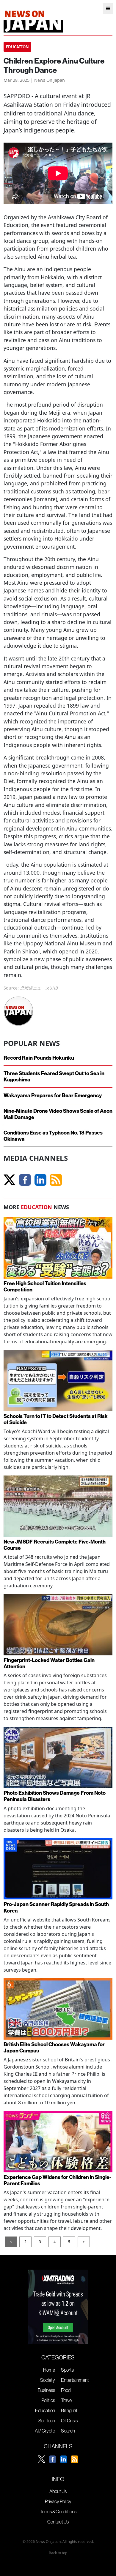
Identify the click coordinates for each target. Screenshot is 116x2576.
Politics (48, 2400)
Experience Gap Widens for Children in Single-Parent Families (57, 2180)
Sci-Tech (47, 2421)
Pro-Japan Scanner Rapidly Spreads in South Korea (56, 1907)
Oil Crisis (69, 2421)
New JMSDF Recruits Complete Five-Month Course (55, 1545)
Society (48, 2380)
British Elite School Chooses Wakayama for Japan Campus (54, 2047)
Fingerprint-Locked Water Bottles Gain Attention (49, 1663)
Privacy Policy (58, 2501)
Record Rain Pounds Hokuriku (39, 1058)
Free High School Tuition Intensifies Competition (45, 1286)
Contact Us (58, 2522)
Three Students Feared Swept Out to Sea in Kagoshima (54, 1076)
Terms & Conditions (58, 2512)
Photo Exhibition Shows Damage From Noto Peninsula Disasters (55, 1796)
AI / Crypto (45, 2431)
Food (66, 2390)
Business (46, 2390)
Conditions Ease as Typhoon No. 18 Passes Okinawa (53, 1136)
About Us (58, 2491)
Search (68, 2431)
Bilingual (69, 2410)
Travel (67, 2400)
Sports (67, 2370)
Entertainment (75, 2380)
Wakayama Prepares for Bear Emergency (53, 1095)
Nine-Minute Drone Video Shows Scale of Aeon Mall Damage (58, 1114)
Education (45, 2410)
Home (49, 2370)
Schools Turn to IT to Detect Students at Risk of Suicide (56, 1419)
